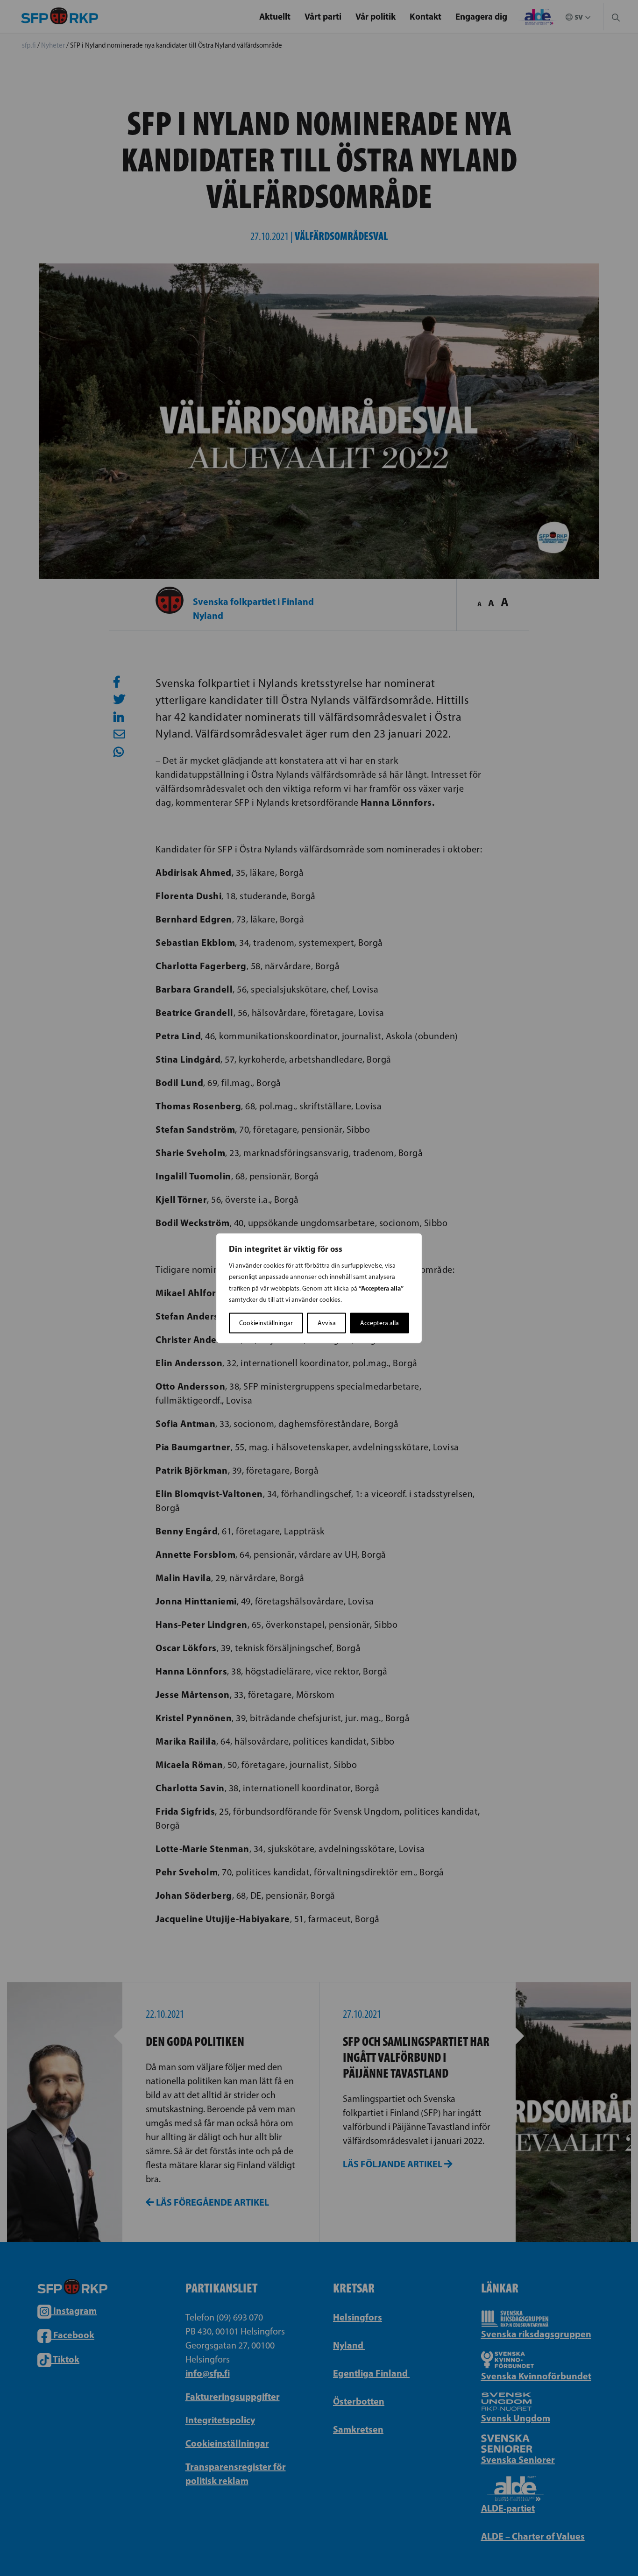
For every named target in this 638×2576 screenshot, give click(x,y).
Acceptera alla (379, 1323)
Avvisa (327, 1323)
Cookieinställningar (266, 1323)
